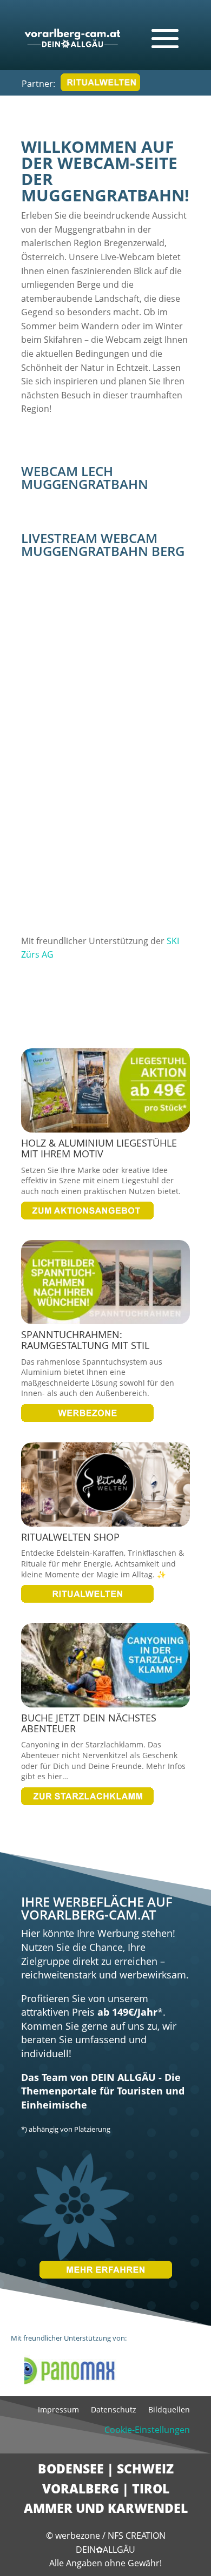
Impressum (58, 2410)
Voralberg (81, 2489)
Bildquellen (169, 2410)
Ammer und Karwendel (106, 2508)
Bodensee (71, 2469)
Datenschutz (114, 2410)
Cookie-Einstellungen (147, 2430)
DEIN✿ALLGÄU (105, 2550)
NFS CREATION (137, 2536)
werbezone (78, 2536)
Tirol (151, 2489)
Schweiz (145, 2469)
